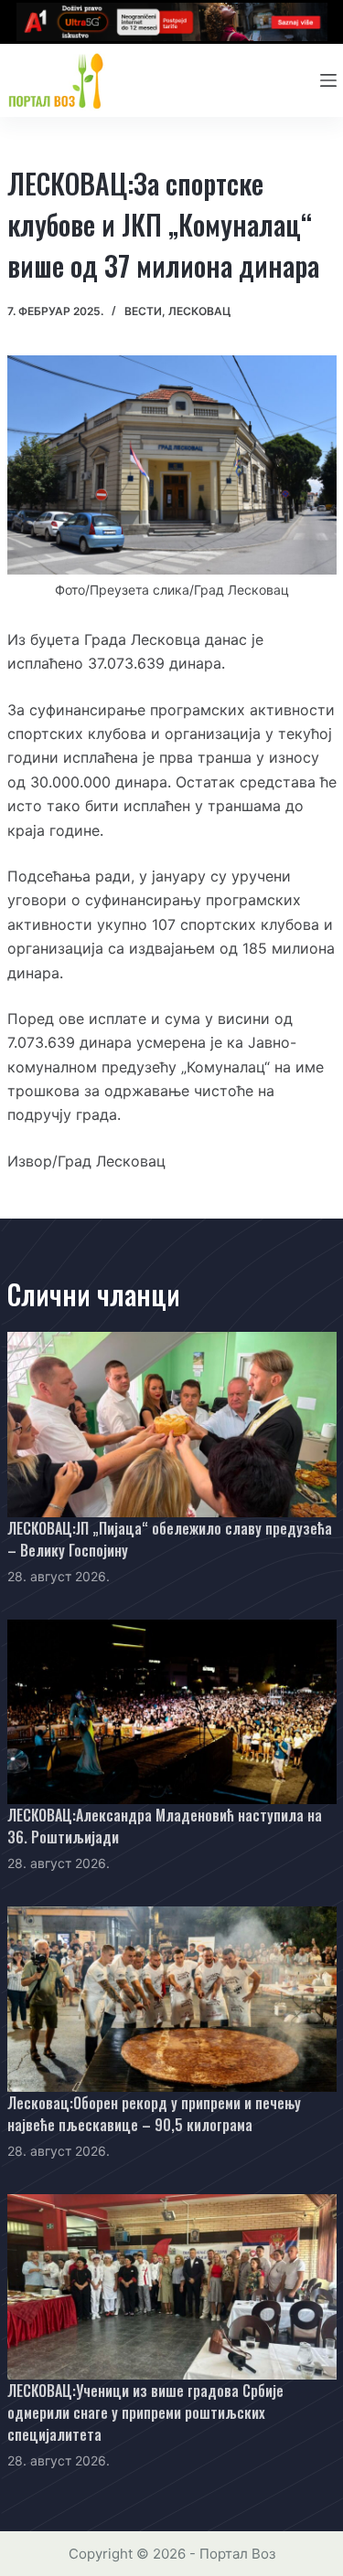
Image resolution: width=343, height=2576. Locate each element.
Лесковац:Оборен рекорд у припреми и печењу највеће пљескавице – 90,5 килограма (154, 2114)
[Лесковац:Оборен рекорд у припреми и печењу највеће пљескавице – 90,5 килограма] (172, 1999)
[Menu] (328, 80)
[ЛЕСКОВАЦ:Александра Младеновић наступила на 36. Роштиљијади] (172, 1712)
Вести (143, 311)
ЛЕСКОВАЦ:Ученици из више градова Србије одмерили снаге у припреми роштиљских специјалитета (145, 2412)
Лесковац (199, 311)
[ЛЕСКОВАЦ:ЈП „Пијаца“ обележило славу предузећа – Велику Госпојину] (172, 1425)
